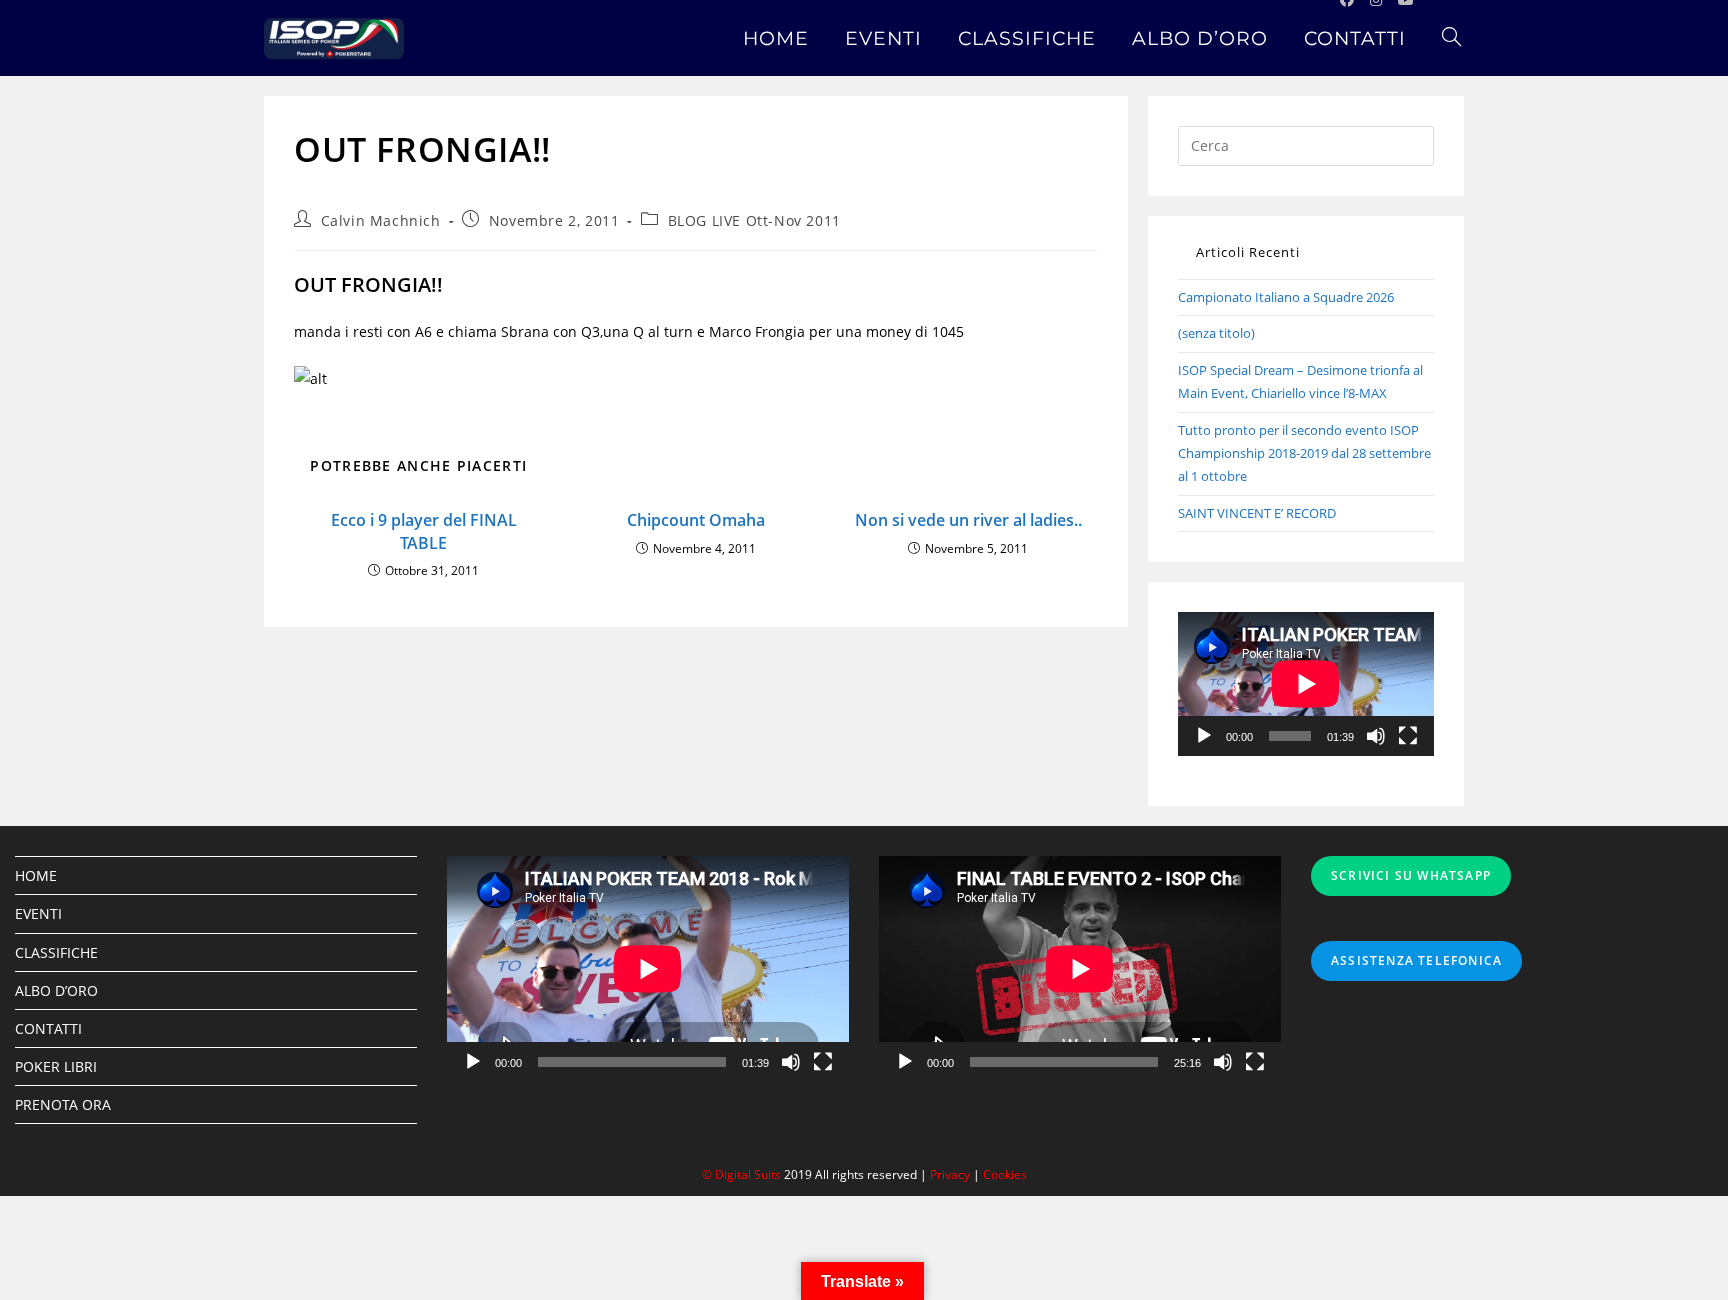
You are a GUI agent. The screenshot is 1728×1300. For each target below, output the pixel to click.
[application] (1306, 684)
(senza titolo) (1216, 333)
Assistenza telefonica (1416, 960)
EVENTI (38, 913)
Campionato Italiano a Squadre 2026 (1286, 297)
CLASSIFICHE (56, 952)
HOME (36, 875)
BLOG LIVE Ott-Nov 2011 (754, 220)
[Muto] (1376, 736)
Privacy (950, 1174)
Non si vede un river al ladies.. (968, 520)
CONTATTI (48, 1028)
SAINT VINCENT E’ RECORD (1257, 513)
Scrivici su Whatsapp (1411, 875)
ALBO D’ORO (56, 990)
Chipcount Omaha (696, 520)
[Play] (1204, 736)
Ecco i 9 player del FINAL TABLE (424, 531)
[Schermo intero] (1408, 736)
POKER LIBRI (56, 1066)
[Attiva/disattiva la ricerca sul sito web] (1451, 38)
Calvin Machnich (381, 220)
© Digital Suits (743, 1174)
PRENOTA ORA (63, 1104)
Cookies (1005, 1174)
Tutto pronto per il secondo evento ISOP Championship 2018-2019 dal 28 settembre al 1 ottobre (1304, 453)
